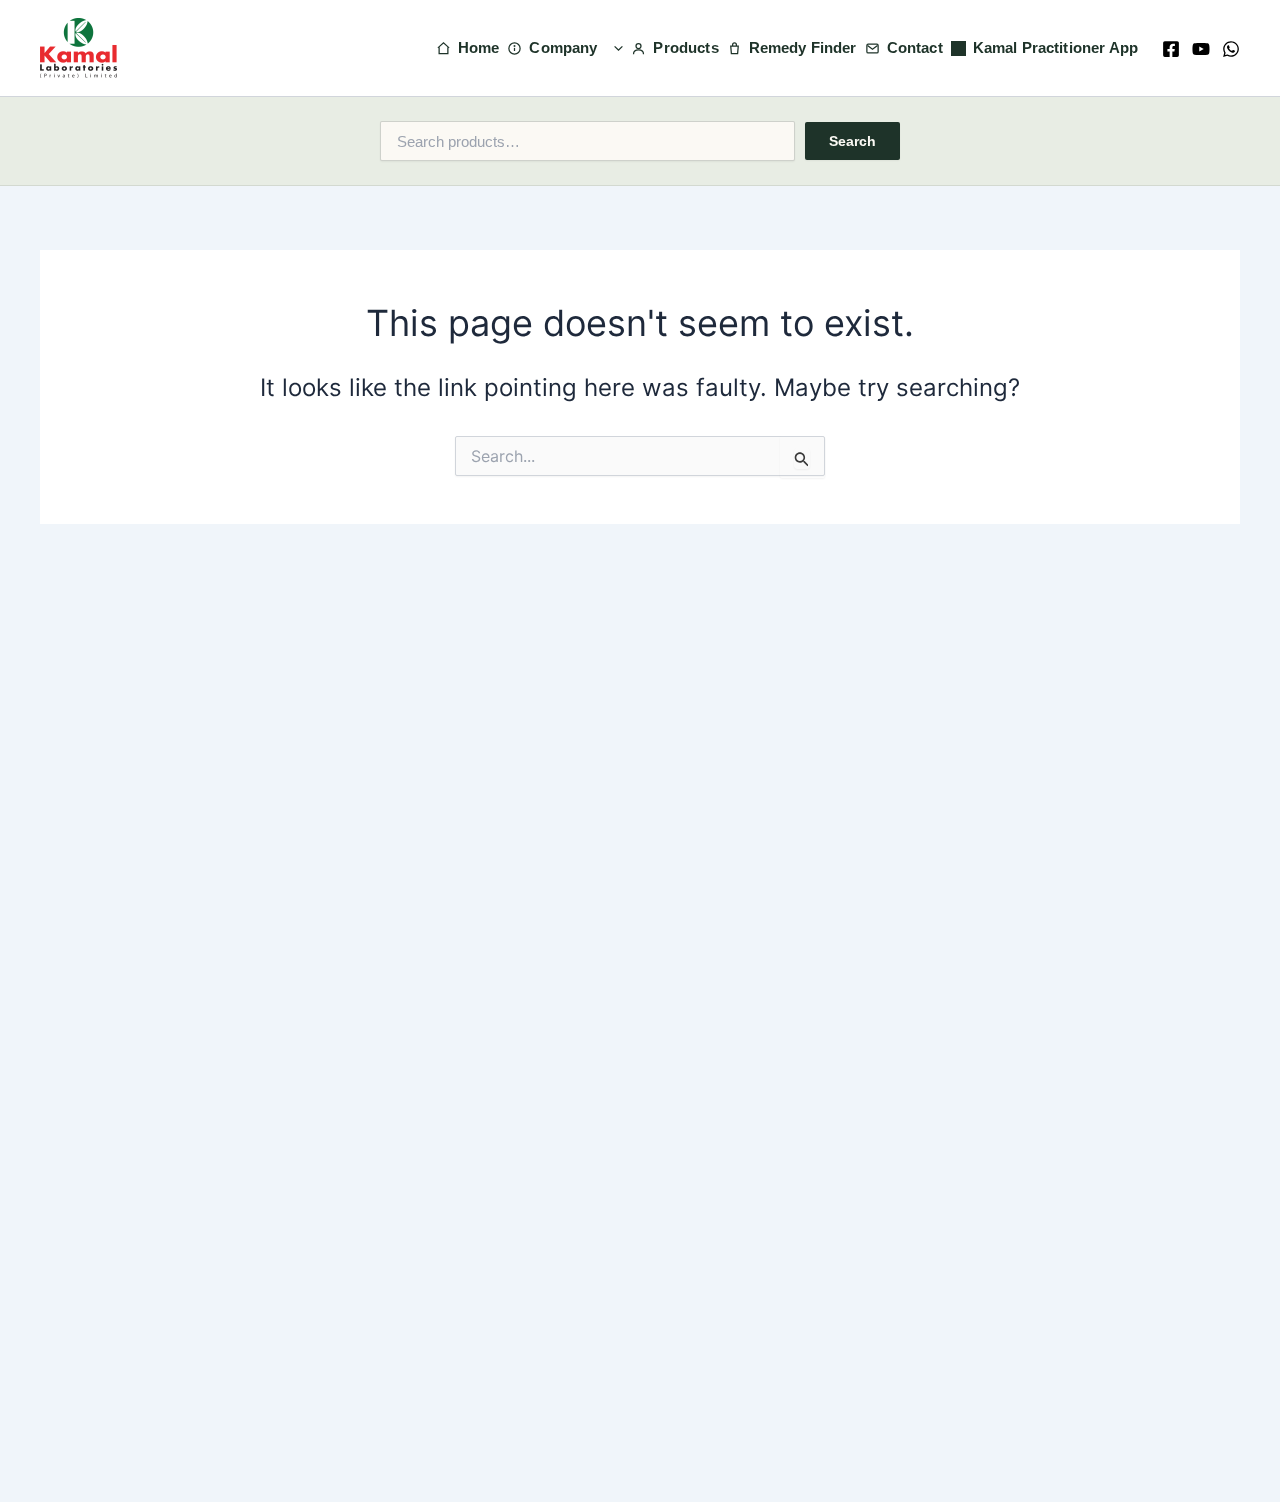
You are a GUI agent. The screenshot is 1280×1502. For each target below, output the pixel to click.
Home (479, 47)
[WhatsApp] (1231, 49)
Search (852, 141)
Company (563, 47)
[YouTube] (1201, 49)
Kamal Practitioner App (1055, 47)
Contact (915, 47)
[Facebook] (1171, 49)
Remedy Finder (803, 47)
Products (685, 47)
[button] (613, 48)
